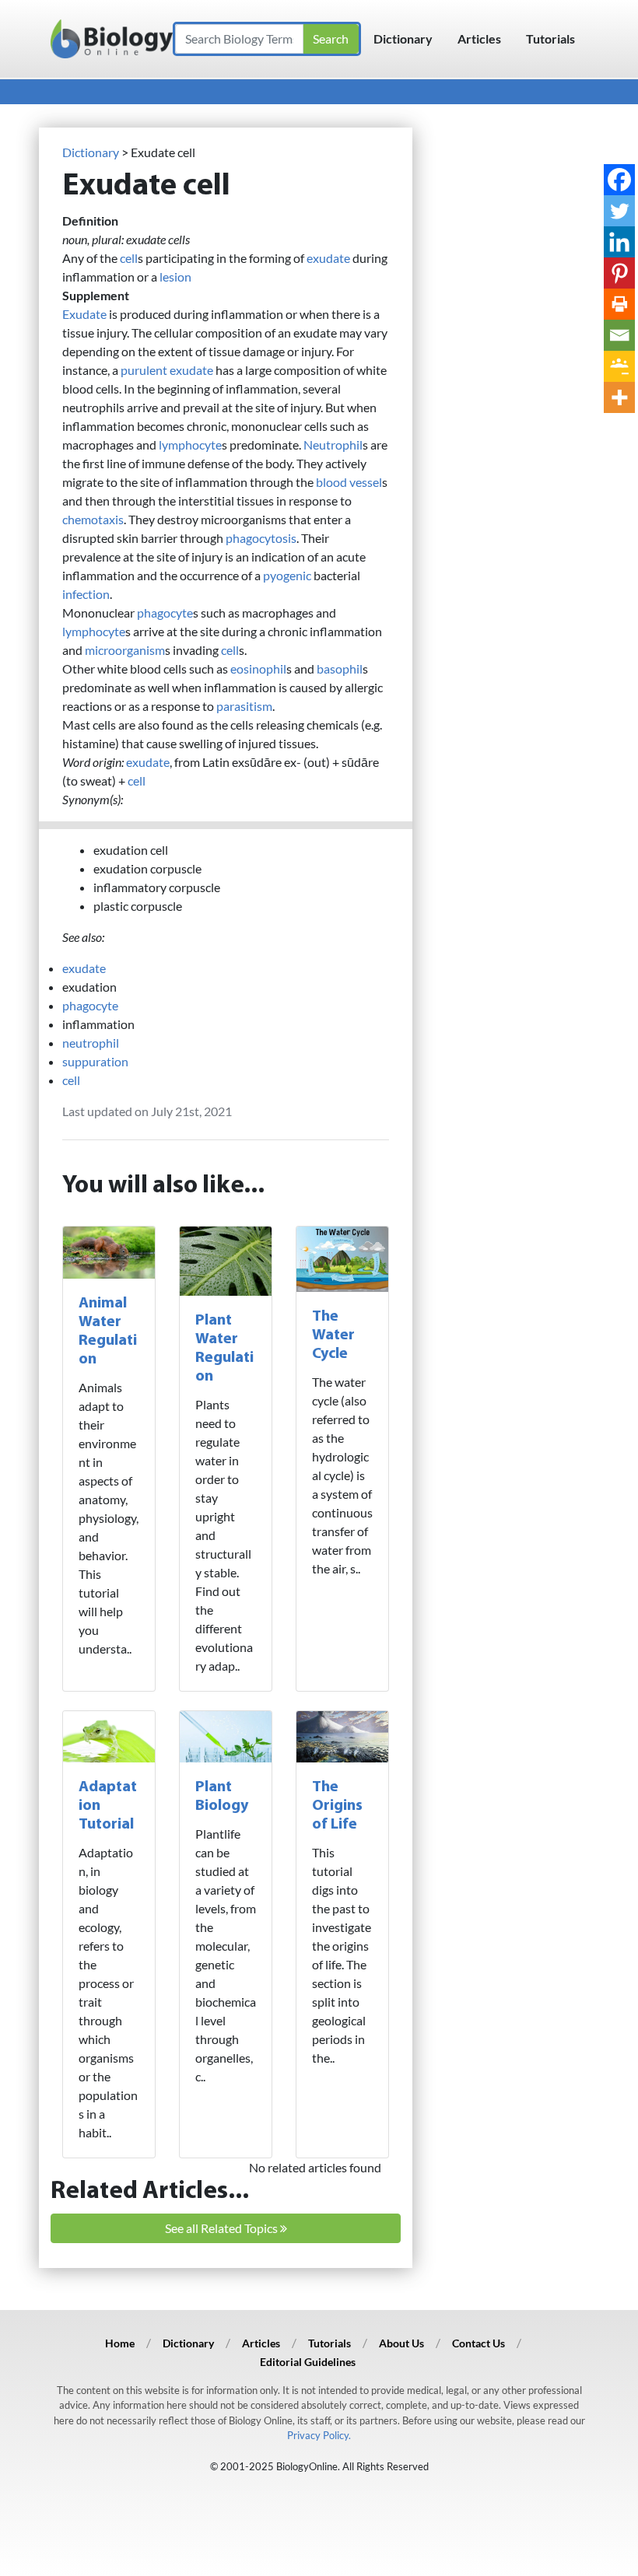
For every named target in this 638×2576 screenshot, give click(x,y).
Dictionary (403, 38)
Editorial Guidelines (308, 2362)
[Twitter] (619, 211)
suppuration (95, 1061)
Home (120, 2343)
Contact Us (478, 2343)
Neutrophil (333, 444)
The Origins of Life (337, 1806)
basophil (340, 668)
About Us (401, 2343)
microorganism (125, 650)
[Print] (619, 304)
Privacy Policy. (319, 2435)
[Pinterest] (619, 273)
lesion (175, 276)
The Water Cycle (333, 1335)
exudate (328, 258)
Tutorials (550, 38)
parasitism (244, 706)
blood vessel (349, 482)
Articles (479, 38)
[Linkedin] (619, 242)
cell (129, 258)
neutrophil (91, 1043)
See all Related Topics (223, 2228)
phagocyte (165, 612)
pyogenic (287, 575)
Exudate (84, 314)
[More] (619, 397)
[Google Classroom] (619, 366)
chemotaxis (93, 519)
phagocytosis (261, 538)
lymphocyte (190, 444)
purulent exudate (167, 370)
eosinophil (258, 668)
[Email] (619, 335)
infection (86, 594)
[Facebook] (619, 180)
